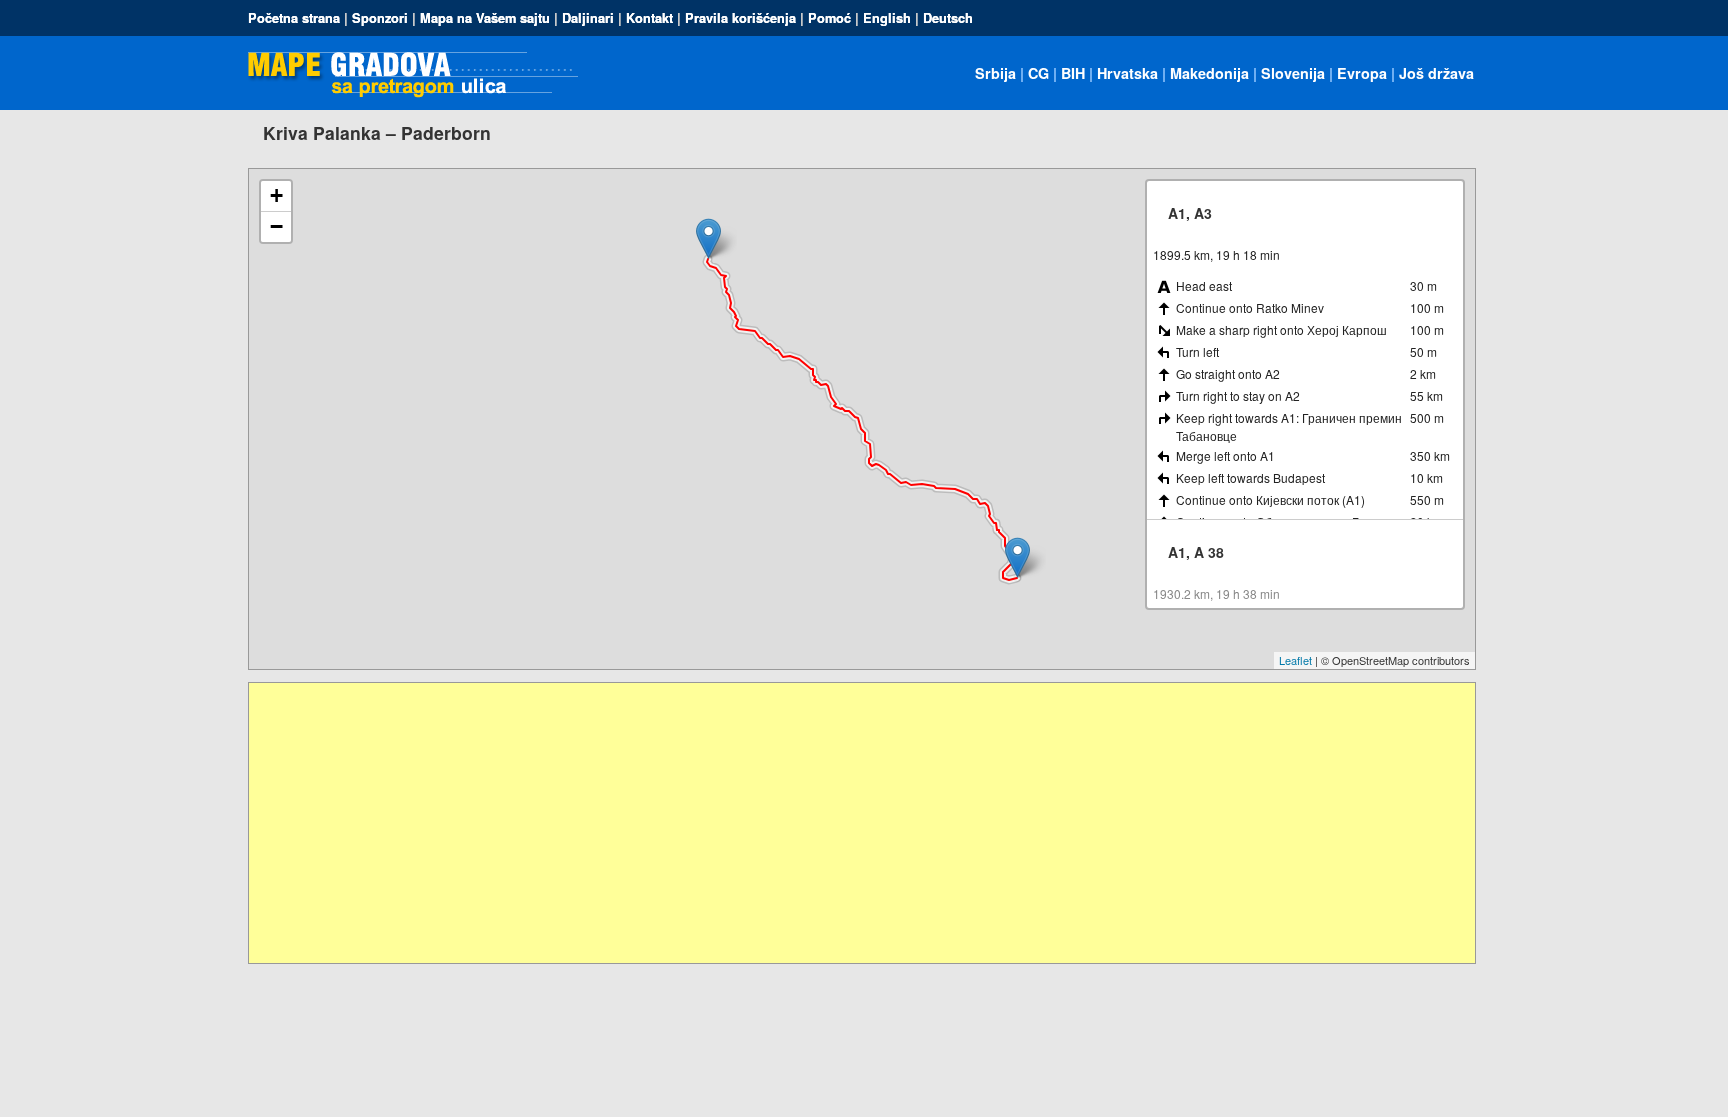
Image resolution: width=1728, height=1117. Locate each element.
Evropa (1362, 73)
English (887, 18)
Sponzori (380, 18)
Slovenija (1293, 73)
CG (1038, 73)
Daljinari (588, 18)
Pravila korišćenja (740, 18)
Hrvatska (1127, 73)
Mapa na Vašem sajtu (485, 18)
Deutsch (948, 18)
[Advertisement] (849, 823)
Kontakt (649, 18)
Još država (1436, 73)
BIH (1073, 73)
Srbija (995, 73)
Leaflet (1295, 660)
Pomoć (829, 18)
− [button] (276, 226)
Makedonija (1209, 73)
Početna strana (294, 18)
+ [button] (276, 195)
